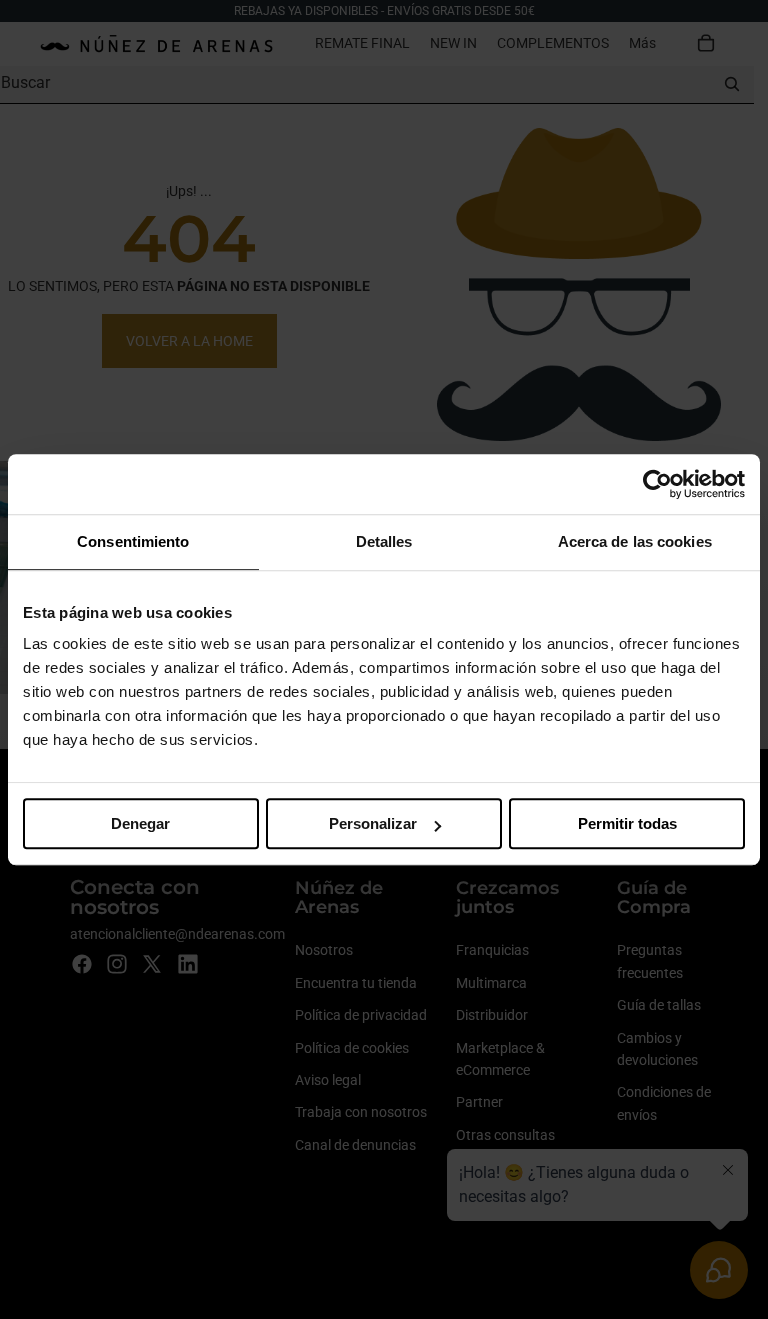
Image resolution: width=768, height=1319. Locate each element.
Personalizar (373, 823)
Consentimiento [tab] (133, 541)
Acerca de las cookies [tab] (635, 541)
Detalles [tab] (384, 541)
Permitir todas (627, 823)
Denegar (140, 823)
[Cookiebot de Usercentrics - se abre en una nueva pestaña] (657, 484)
